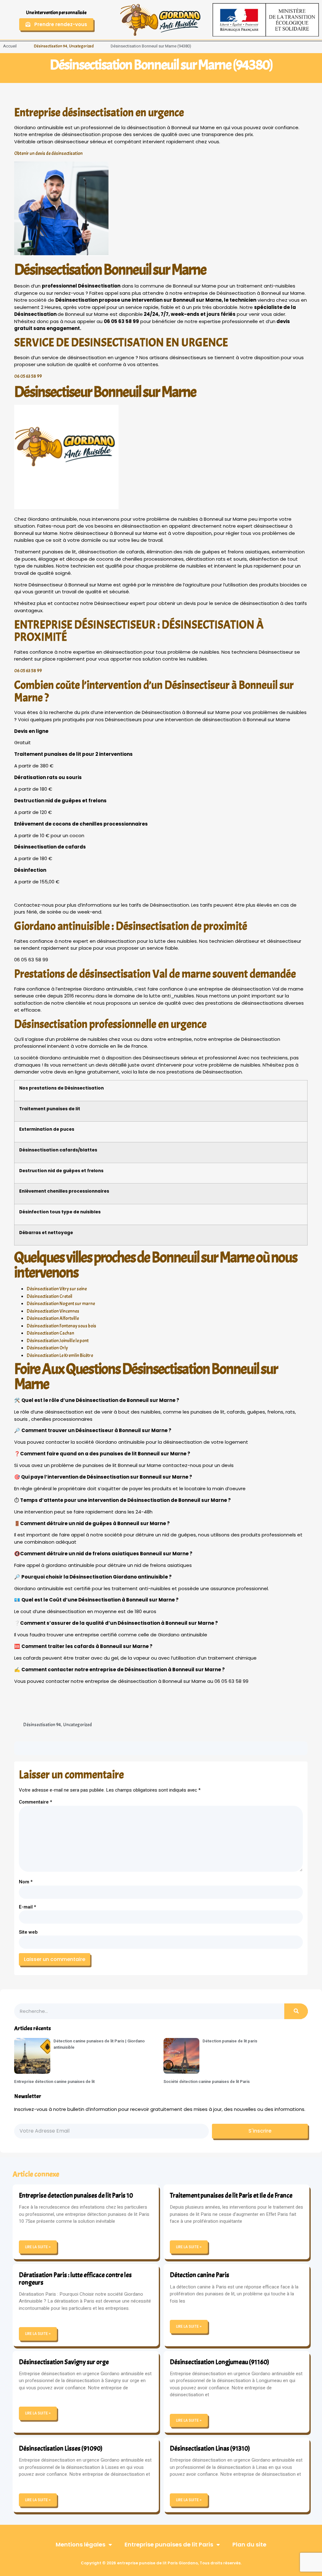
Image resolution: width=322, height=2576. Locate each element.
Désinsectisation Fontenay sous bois (61, 1326)
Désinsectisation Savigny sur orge (64, 2362)
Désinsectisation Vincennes (53, 1311)
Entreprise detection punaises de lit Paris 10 (76, 2195)
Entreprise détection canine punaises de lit (54, 2082)
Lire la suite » (38, 2247)
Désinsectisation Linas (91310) (210, 2448)
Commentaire (36, 1802)
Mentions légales (80, 2544)
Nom (26, 1882)
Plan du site (249, 2544)
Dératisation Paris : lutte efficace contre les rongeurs (75, 2279)
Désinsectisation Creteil (50, 1296)
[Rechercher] (296, 2011)
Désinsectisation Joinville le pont (58, 1341)
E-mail (28, 1907)
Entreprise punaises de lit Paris (169, 2544)
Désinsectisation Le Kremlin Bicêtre (60, 1356)
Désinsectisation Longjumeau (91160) (219, 2362)
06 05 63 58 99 (28, 376)
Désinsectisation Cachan (50, 1333)
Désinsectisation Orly (47, 1348)
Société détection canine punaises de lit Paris (207, 2082)
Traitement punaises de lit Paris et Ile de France (231, 2195)
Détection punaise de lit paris (230, 2041)
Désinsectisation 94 (51, 46)
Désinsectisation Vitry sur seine (57, 1289)
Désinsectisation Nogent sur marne (61, 1304)
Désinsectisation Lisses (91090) (61, 2448)
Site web (28, 1932)
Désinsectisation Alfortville (53, 1318)
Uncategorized (81, 46)
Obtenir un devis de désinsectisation (48, 154)
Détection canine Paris (200, 2275)
